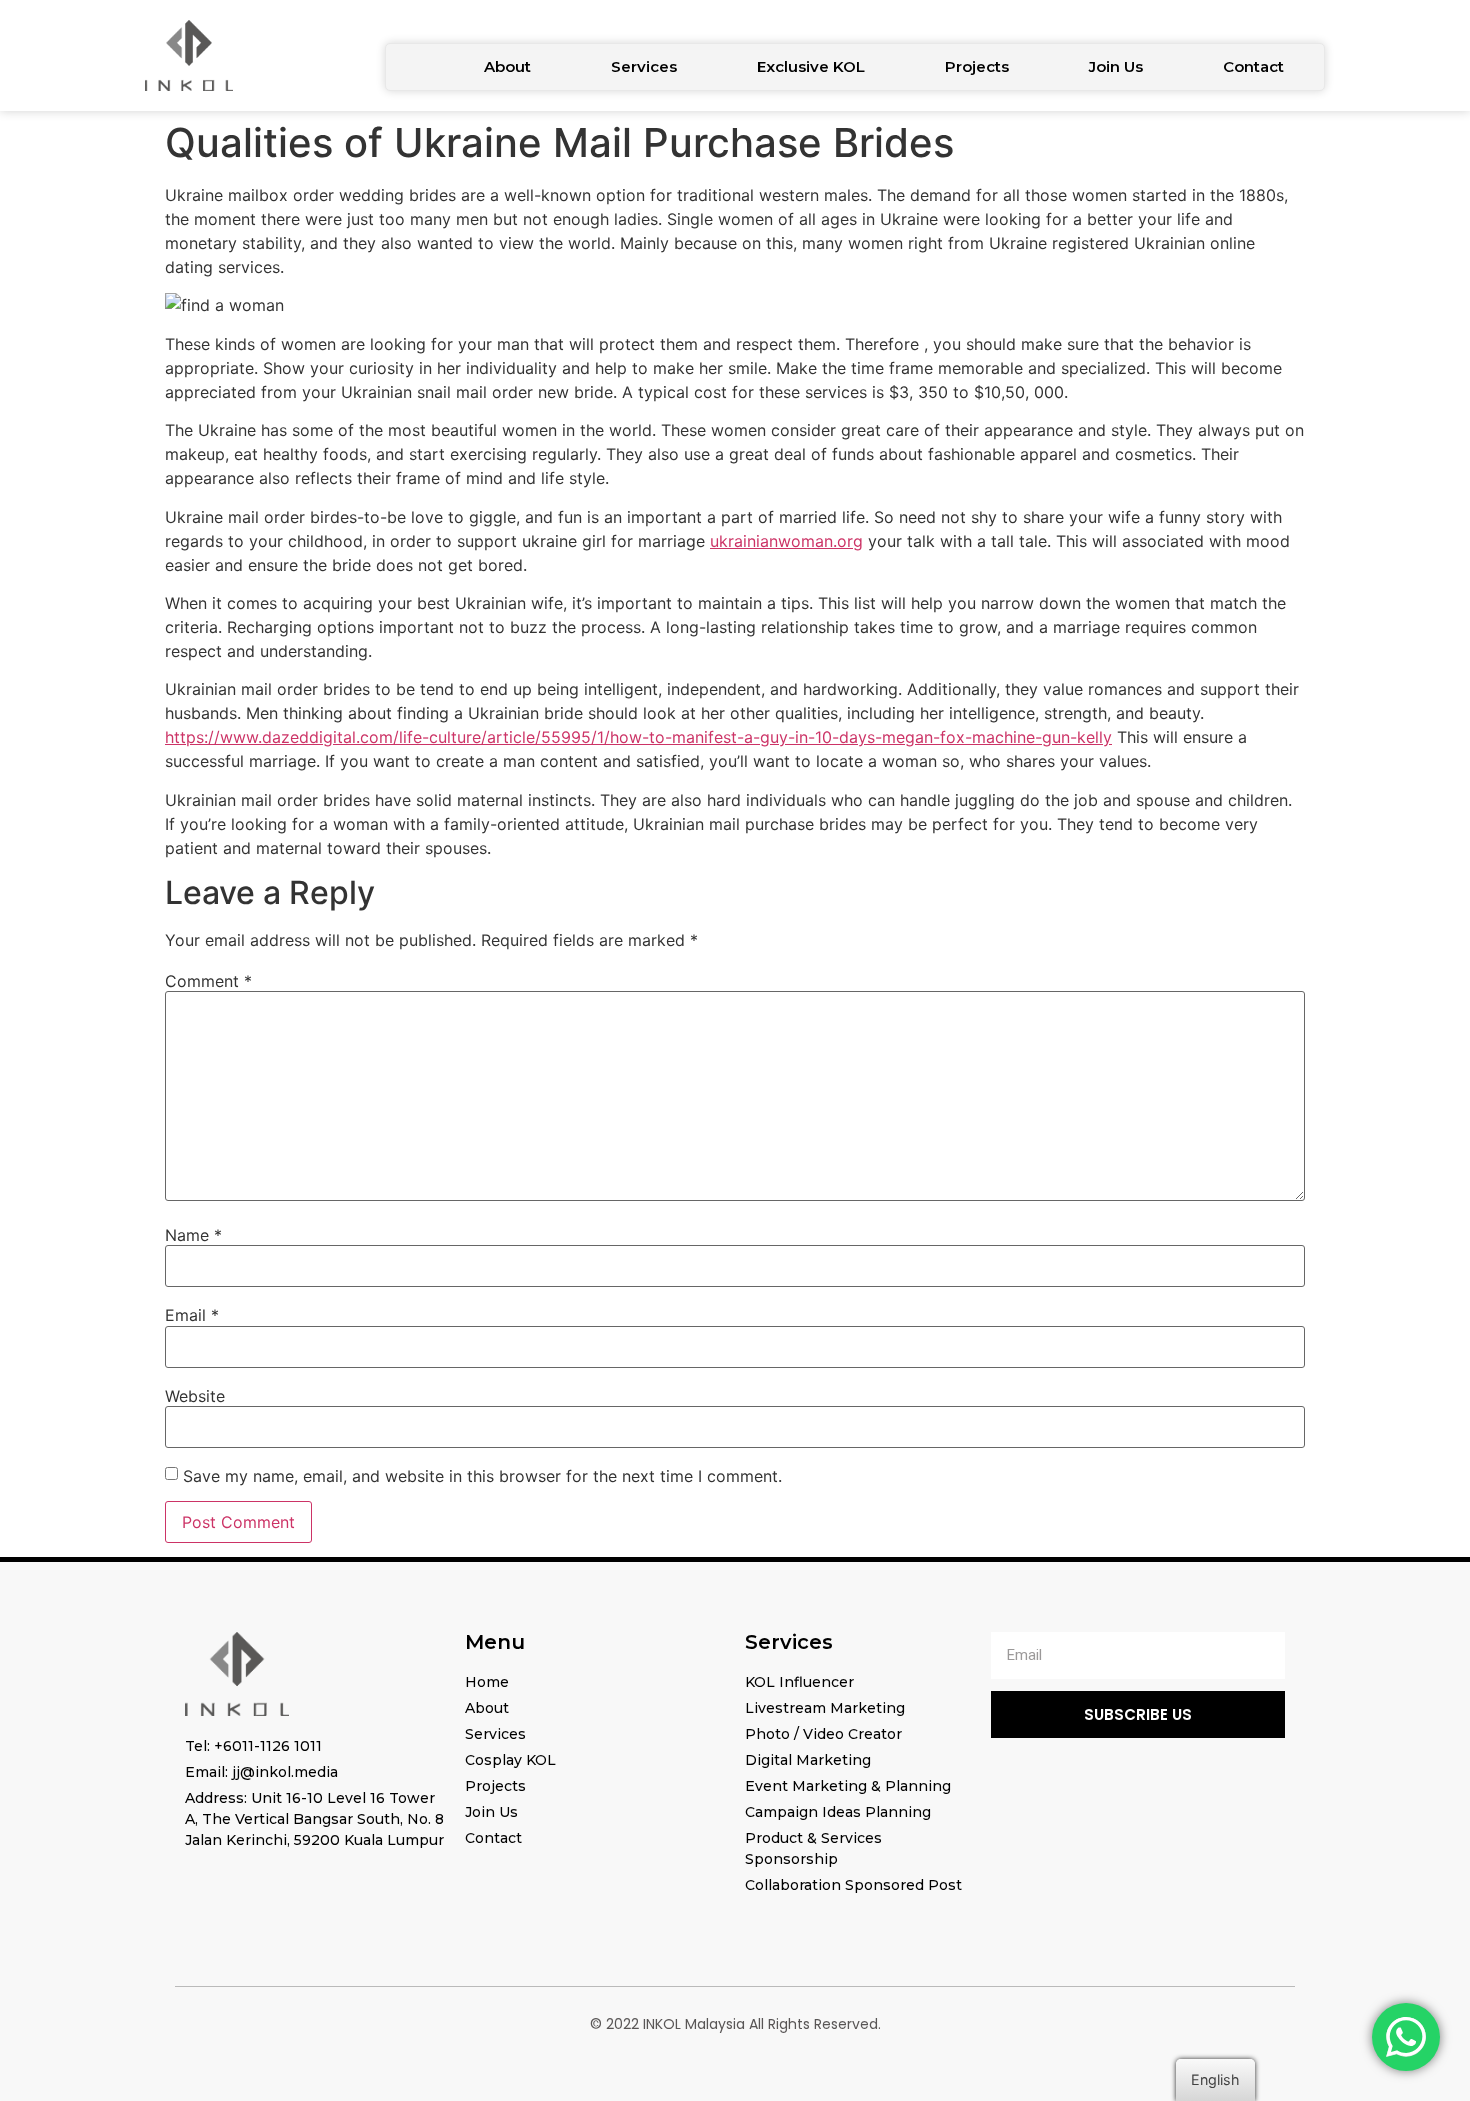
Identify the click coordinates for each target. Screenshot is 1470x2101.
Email (192, 1315)
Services (644, 66)
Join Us (1116, 66)
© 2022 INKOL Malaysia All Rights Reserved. (735, 2024)
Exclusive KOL (811, 66)
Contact (1253, 66)
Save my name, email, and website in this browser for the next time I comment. (482, 1476)
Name (193, 1235)
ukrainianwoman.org (786, 541)
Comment (208, 981)
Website (195, 1396)
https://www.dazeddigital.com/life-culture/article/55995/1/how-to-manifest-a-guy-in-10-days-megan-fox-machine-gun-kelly (638, 737)
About (507, 66)
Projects (977, 66)
